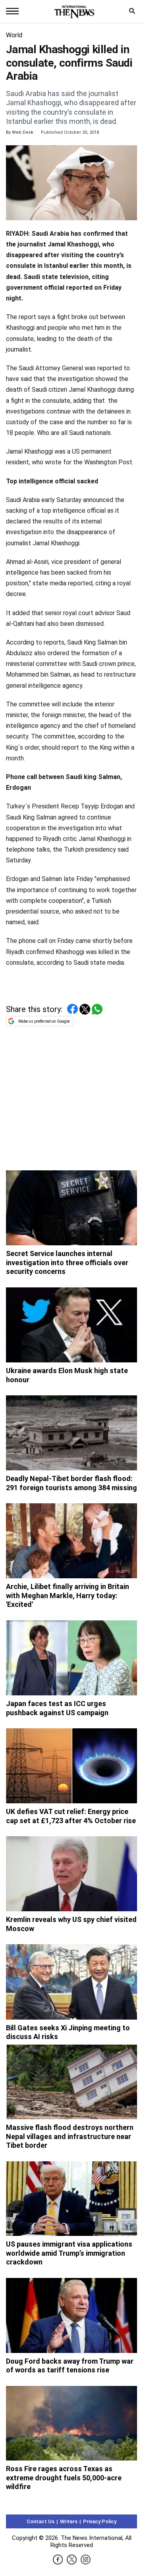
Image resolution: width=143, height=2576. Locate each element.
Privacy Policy (100, 2521)
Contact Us (41, 2521)
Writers (69, 2521)
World (14, 35)
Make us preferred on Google (44, 1021)
